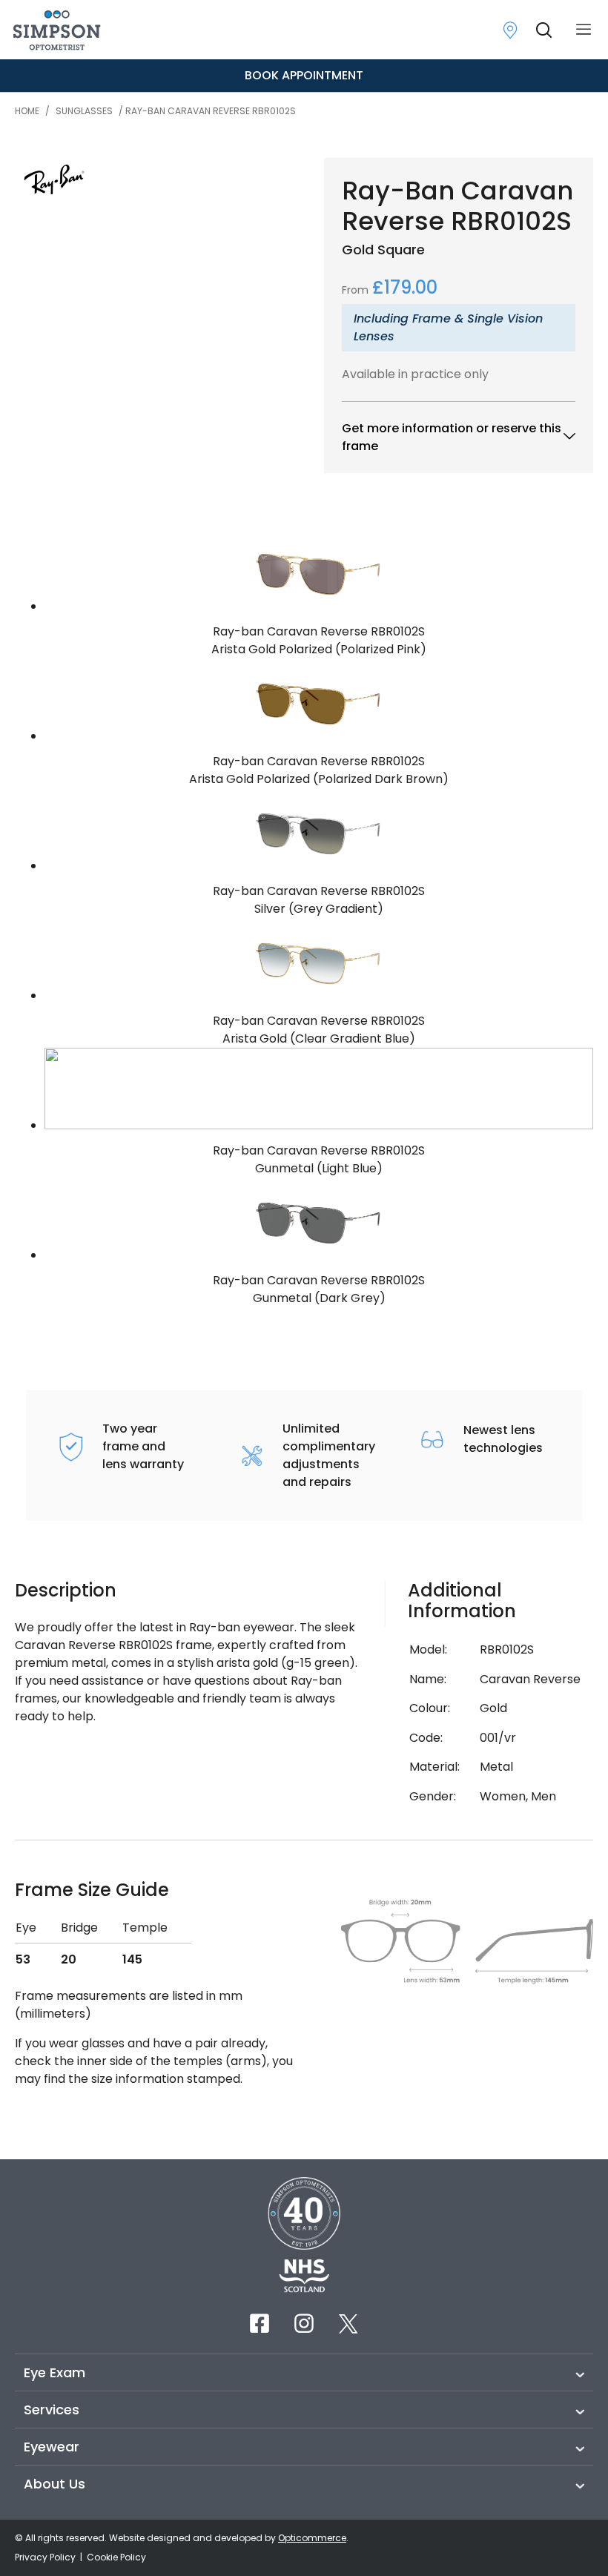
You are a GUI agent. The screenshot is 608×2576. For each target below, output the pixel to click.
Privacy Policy (46, 2557)
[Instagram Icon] (304, 2323)
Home (27, 111)
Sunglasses (84, 111)
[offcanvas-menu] (584, 30)
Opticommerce (312, 2538)
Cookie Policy (116, 2557)
